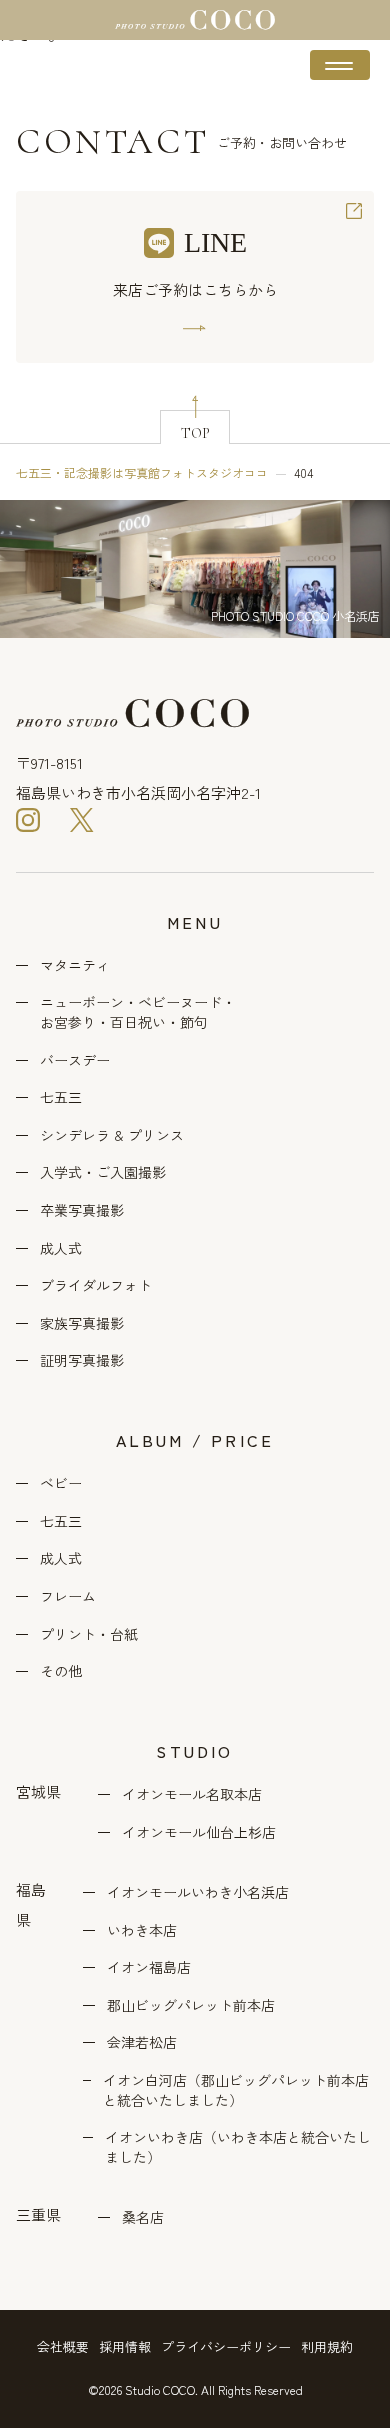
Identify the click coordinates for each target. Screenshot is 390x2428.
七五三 (61, 1097)
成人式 (61, 1248)
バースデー (75, 1060)
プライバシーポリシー (226, 2346)
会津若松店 (142, 2042)
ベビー (61, 1483)
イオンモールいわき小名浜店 (198, 1892)
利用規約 (327, 2346)
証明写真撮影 (82, 1360)
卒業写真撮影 (82, 1210)
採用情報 (125, 2346)
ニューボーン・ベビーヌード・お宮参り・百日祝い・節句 (138, 1012)
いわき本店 (142, 1930)
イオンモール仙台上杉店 (199, 1832)
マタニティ (75, 965)
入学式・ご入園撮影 (103, 1172)
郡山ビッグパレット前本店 (191, 2005)
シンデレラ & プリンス (112, 1135)
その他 (61, 1671)
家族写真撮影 (82, 1323)
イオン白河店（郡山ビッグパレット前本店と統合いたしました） (236, 2090)
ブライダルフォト (96, 1285)
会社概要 (63, 2346)
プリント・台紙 (89, 1634)
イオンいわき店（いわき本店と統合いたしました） (238, 2147)
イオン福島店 (149, 1967)
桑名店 (143, 2217)
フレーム (68, 1596)
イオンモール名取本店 (192, 1794)
